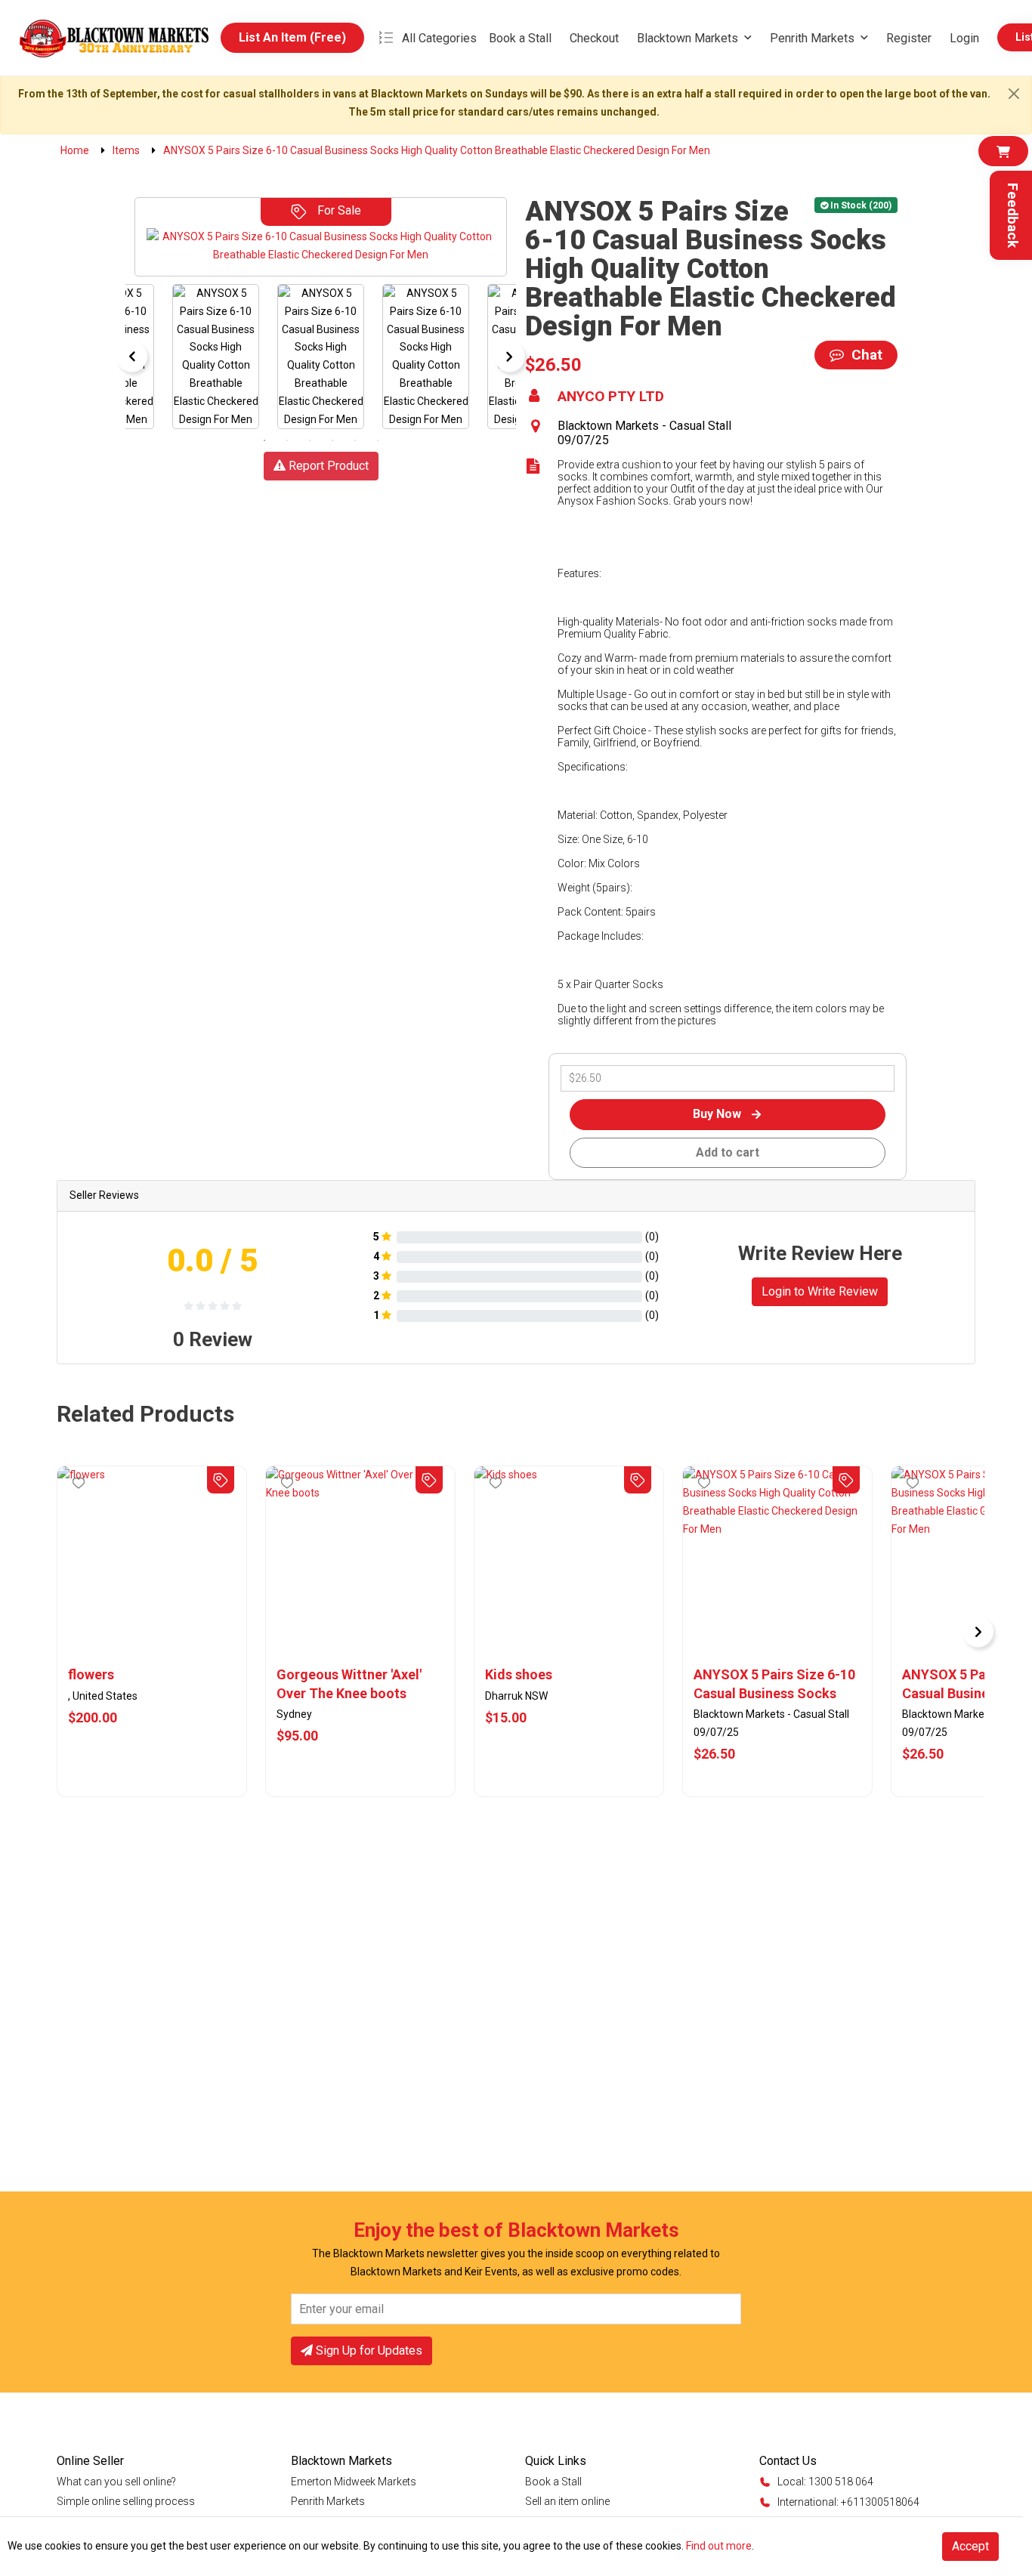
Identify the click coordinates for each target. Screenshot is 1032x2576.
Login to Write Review (820, 1291)
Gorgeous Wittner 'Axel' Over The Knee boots (349, 1683)
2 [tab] (287, 440)
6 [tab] (378, 440)
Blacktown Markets (687, 38)
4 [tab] (332, 440)
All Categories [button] (439, 38)
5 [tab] (355, 440)
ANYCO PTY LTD (611, 397)
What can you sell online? (116, 2482)
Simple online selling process (126, 2501)
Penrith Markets (812, 38)
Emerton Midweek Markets (354, 2482)
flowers (91, 1674)
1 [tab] (264, 440)
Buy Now (718, 1114)
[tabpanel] (321, 357)
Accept (970, 2546)
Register (909, 38)
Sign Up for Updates (368, 2351)
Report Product (327, 466)
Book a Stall (520, 38)
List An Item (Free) (292, 37)
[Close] (1014, 94)
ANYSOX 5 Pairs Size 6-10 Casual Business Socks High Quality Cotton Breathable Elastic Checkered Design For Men (777, 1685)
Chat (865, 355)
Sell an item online (567, 2501)
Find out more (719, 2546)
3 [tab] (310, 440)
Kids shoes (519, 1674)
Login (964, 38)
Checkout (594, 38)
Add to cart (728, 1152)
